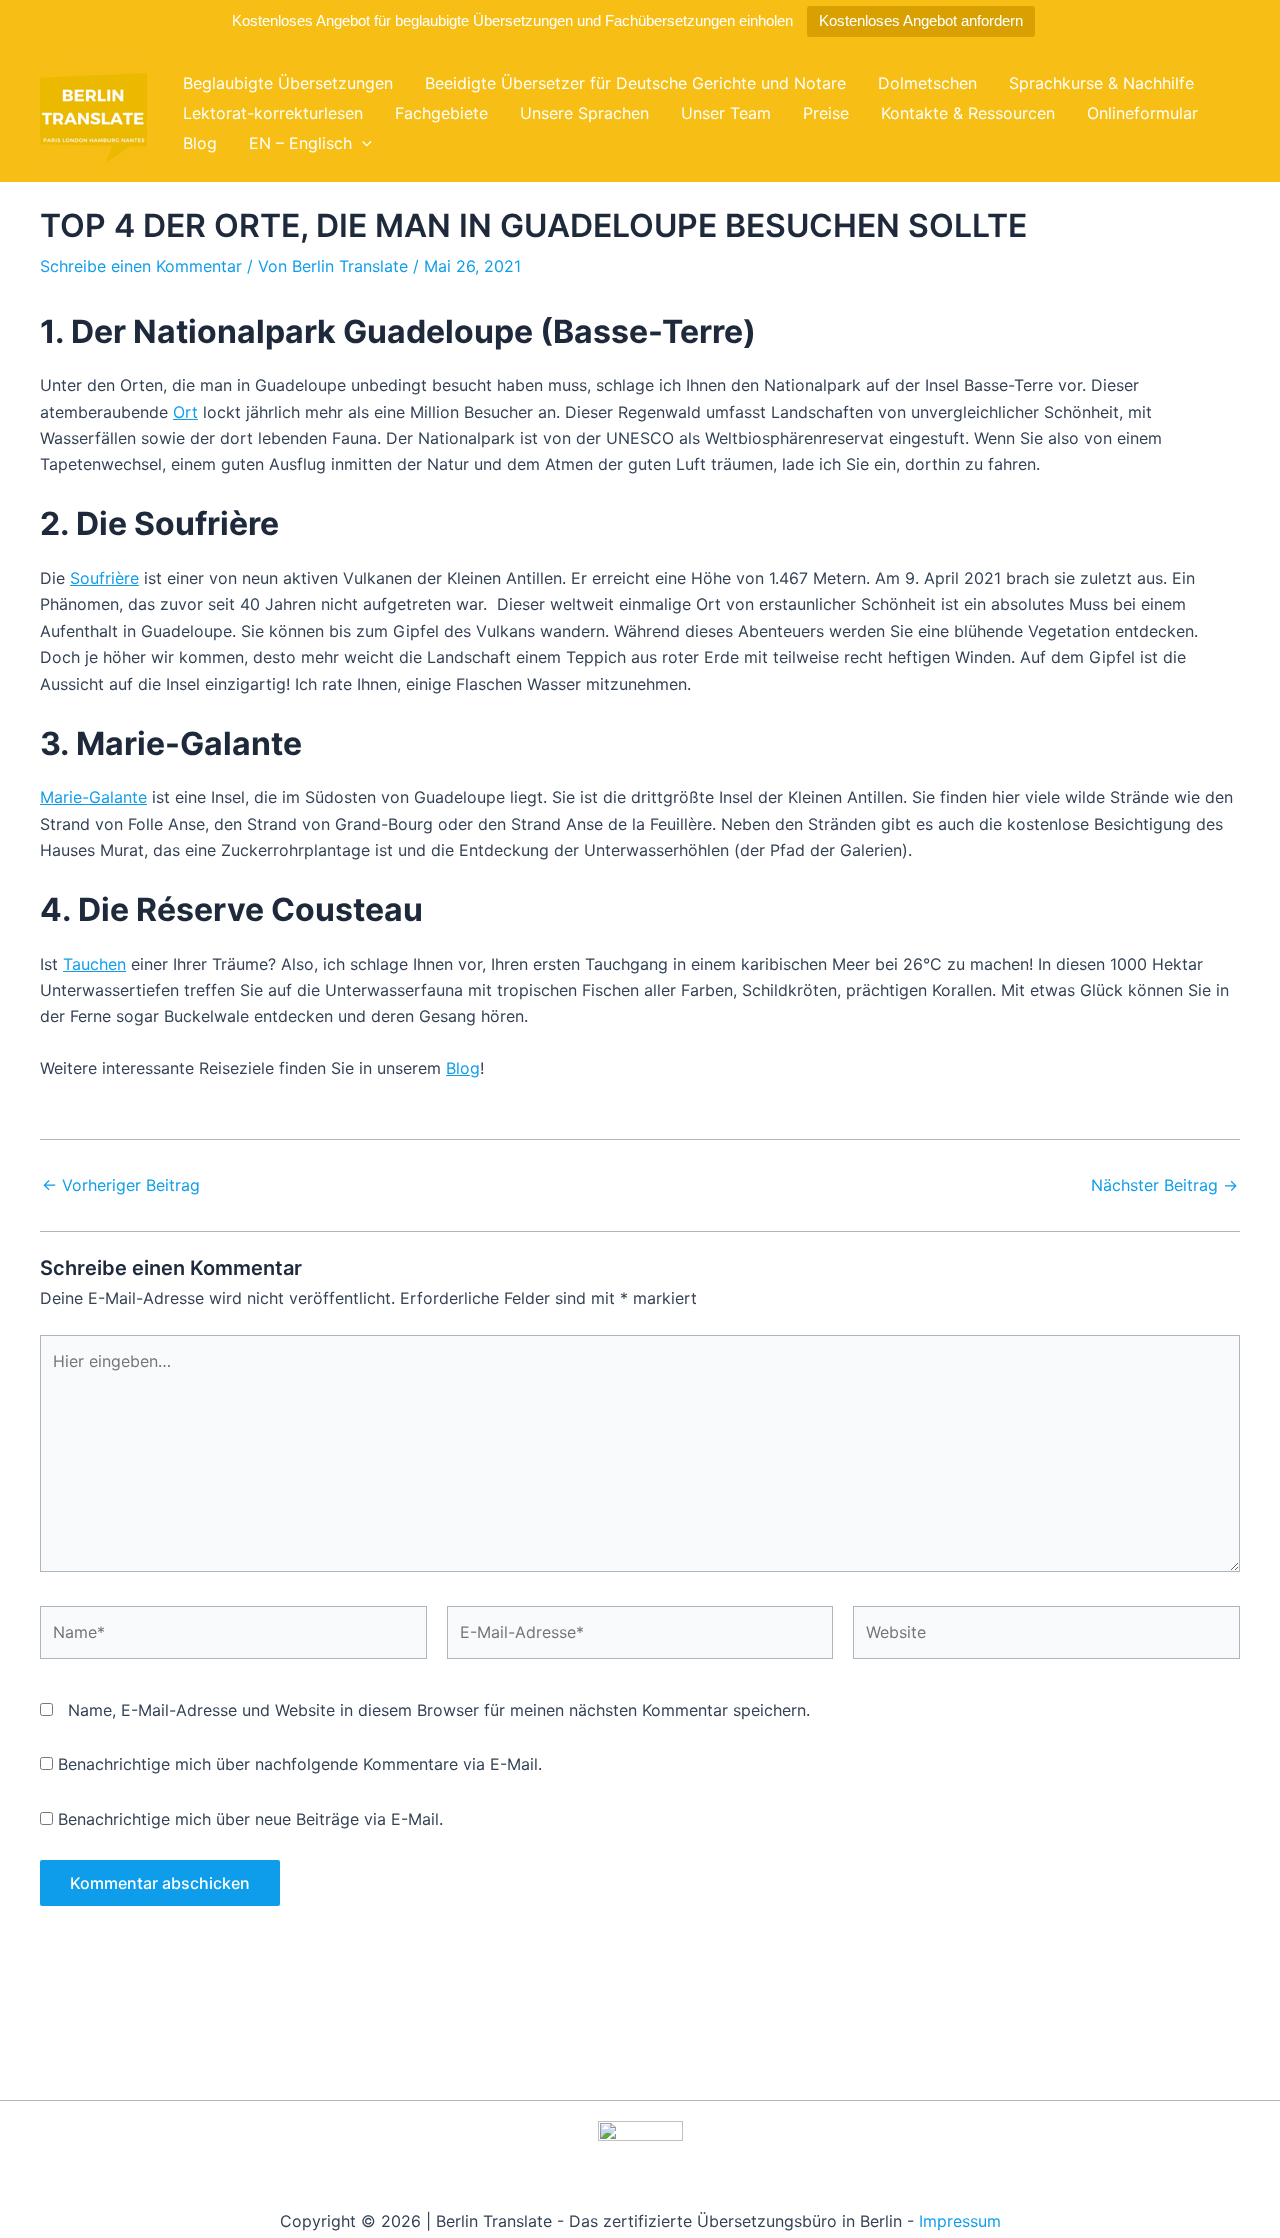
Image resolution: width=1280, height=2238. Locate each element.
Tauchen (94, 964)
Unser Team (726, 113)
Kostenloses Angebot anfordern (921, 20)
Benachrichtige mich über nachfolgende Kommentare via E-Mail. (300, 1764)
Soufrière (104, 578)
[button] (362, 143)
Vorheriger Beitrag (121, 1185)
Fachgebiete (441, 113)
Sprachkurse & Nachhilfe (1101, 83)
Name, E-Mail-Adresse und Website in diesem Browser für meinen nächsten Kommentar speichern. (439, 1710)
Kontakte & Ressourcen (968, 113)
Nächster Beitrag (1164, 1185)
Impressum (960, 2221)
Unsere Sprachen (584, 113)
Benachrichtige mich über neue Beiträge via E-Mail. (250, 1819)
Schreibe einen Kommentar (141, 266)
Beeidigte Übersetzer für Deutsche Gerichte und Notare (635, 83)
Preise (826, 113)
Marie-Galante (93, 797)
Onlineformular (1142, 113)
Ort (185, 412)
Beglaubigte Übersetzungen (288, 83)
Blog (200, 143)
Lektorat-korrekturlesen (273, 113)
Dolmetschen (927, 83)
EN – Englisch (300, 143)
